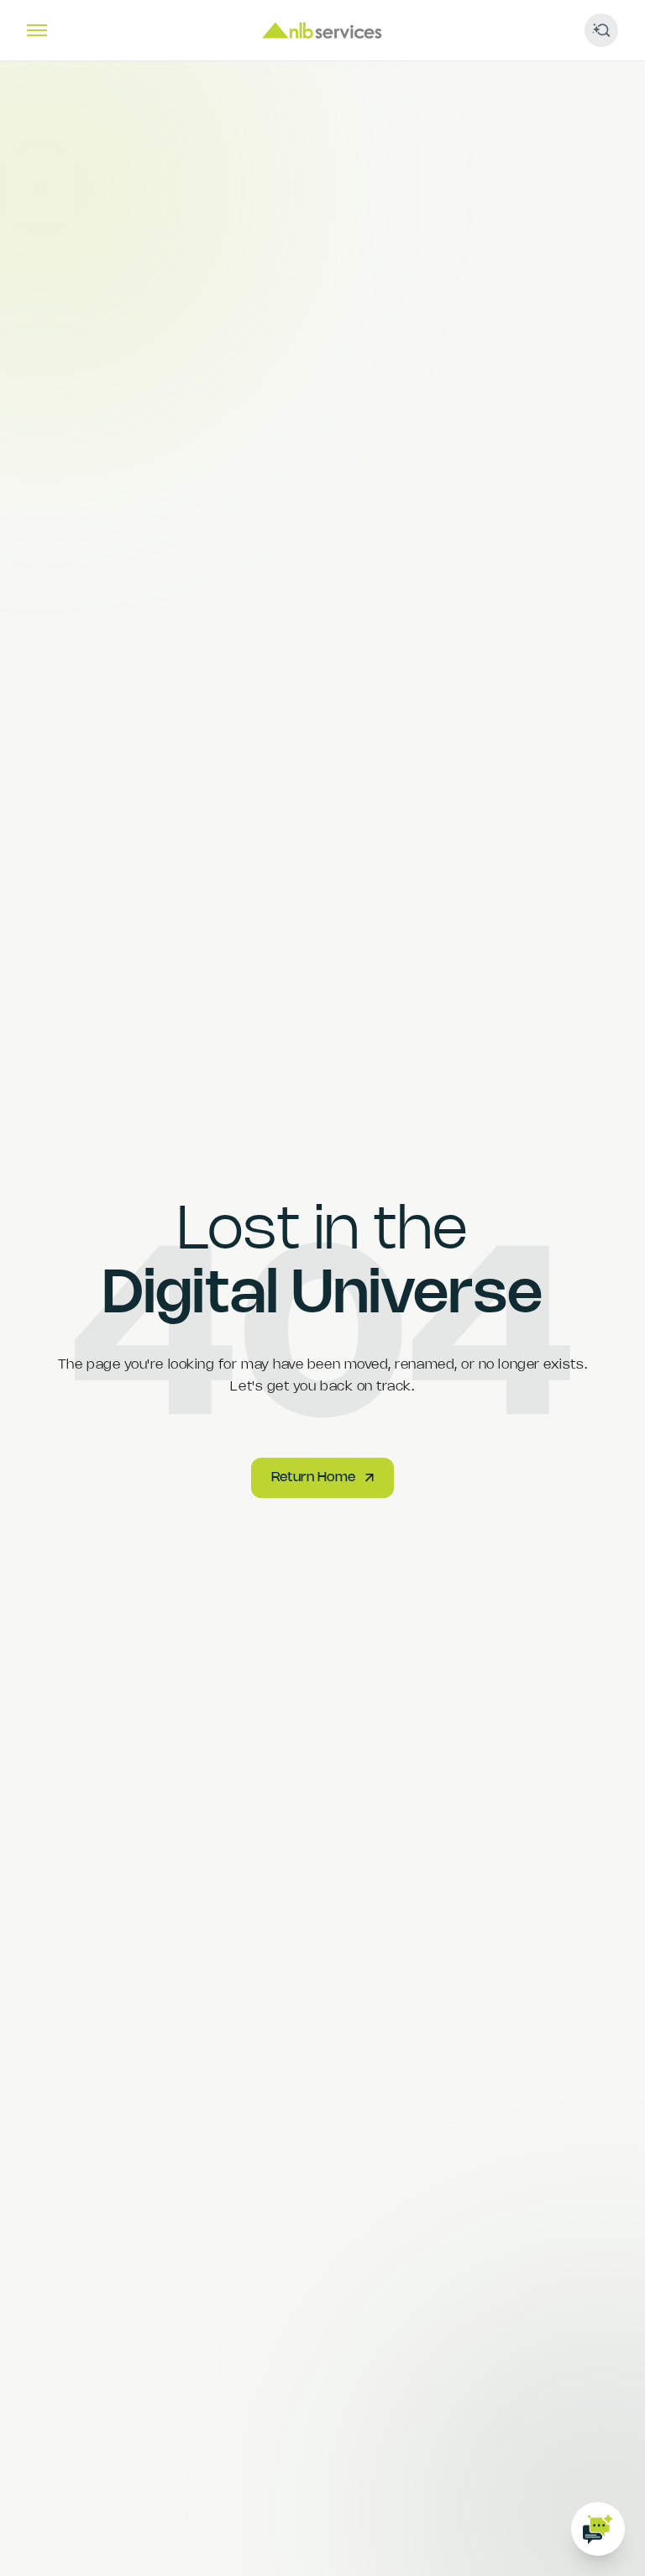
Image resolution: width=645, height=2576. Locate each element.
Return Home (313, 1477)
